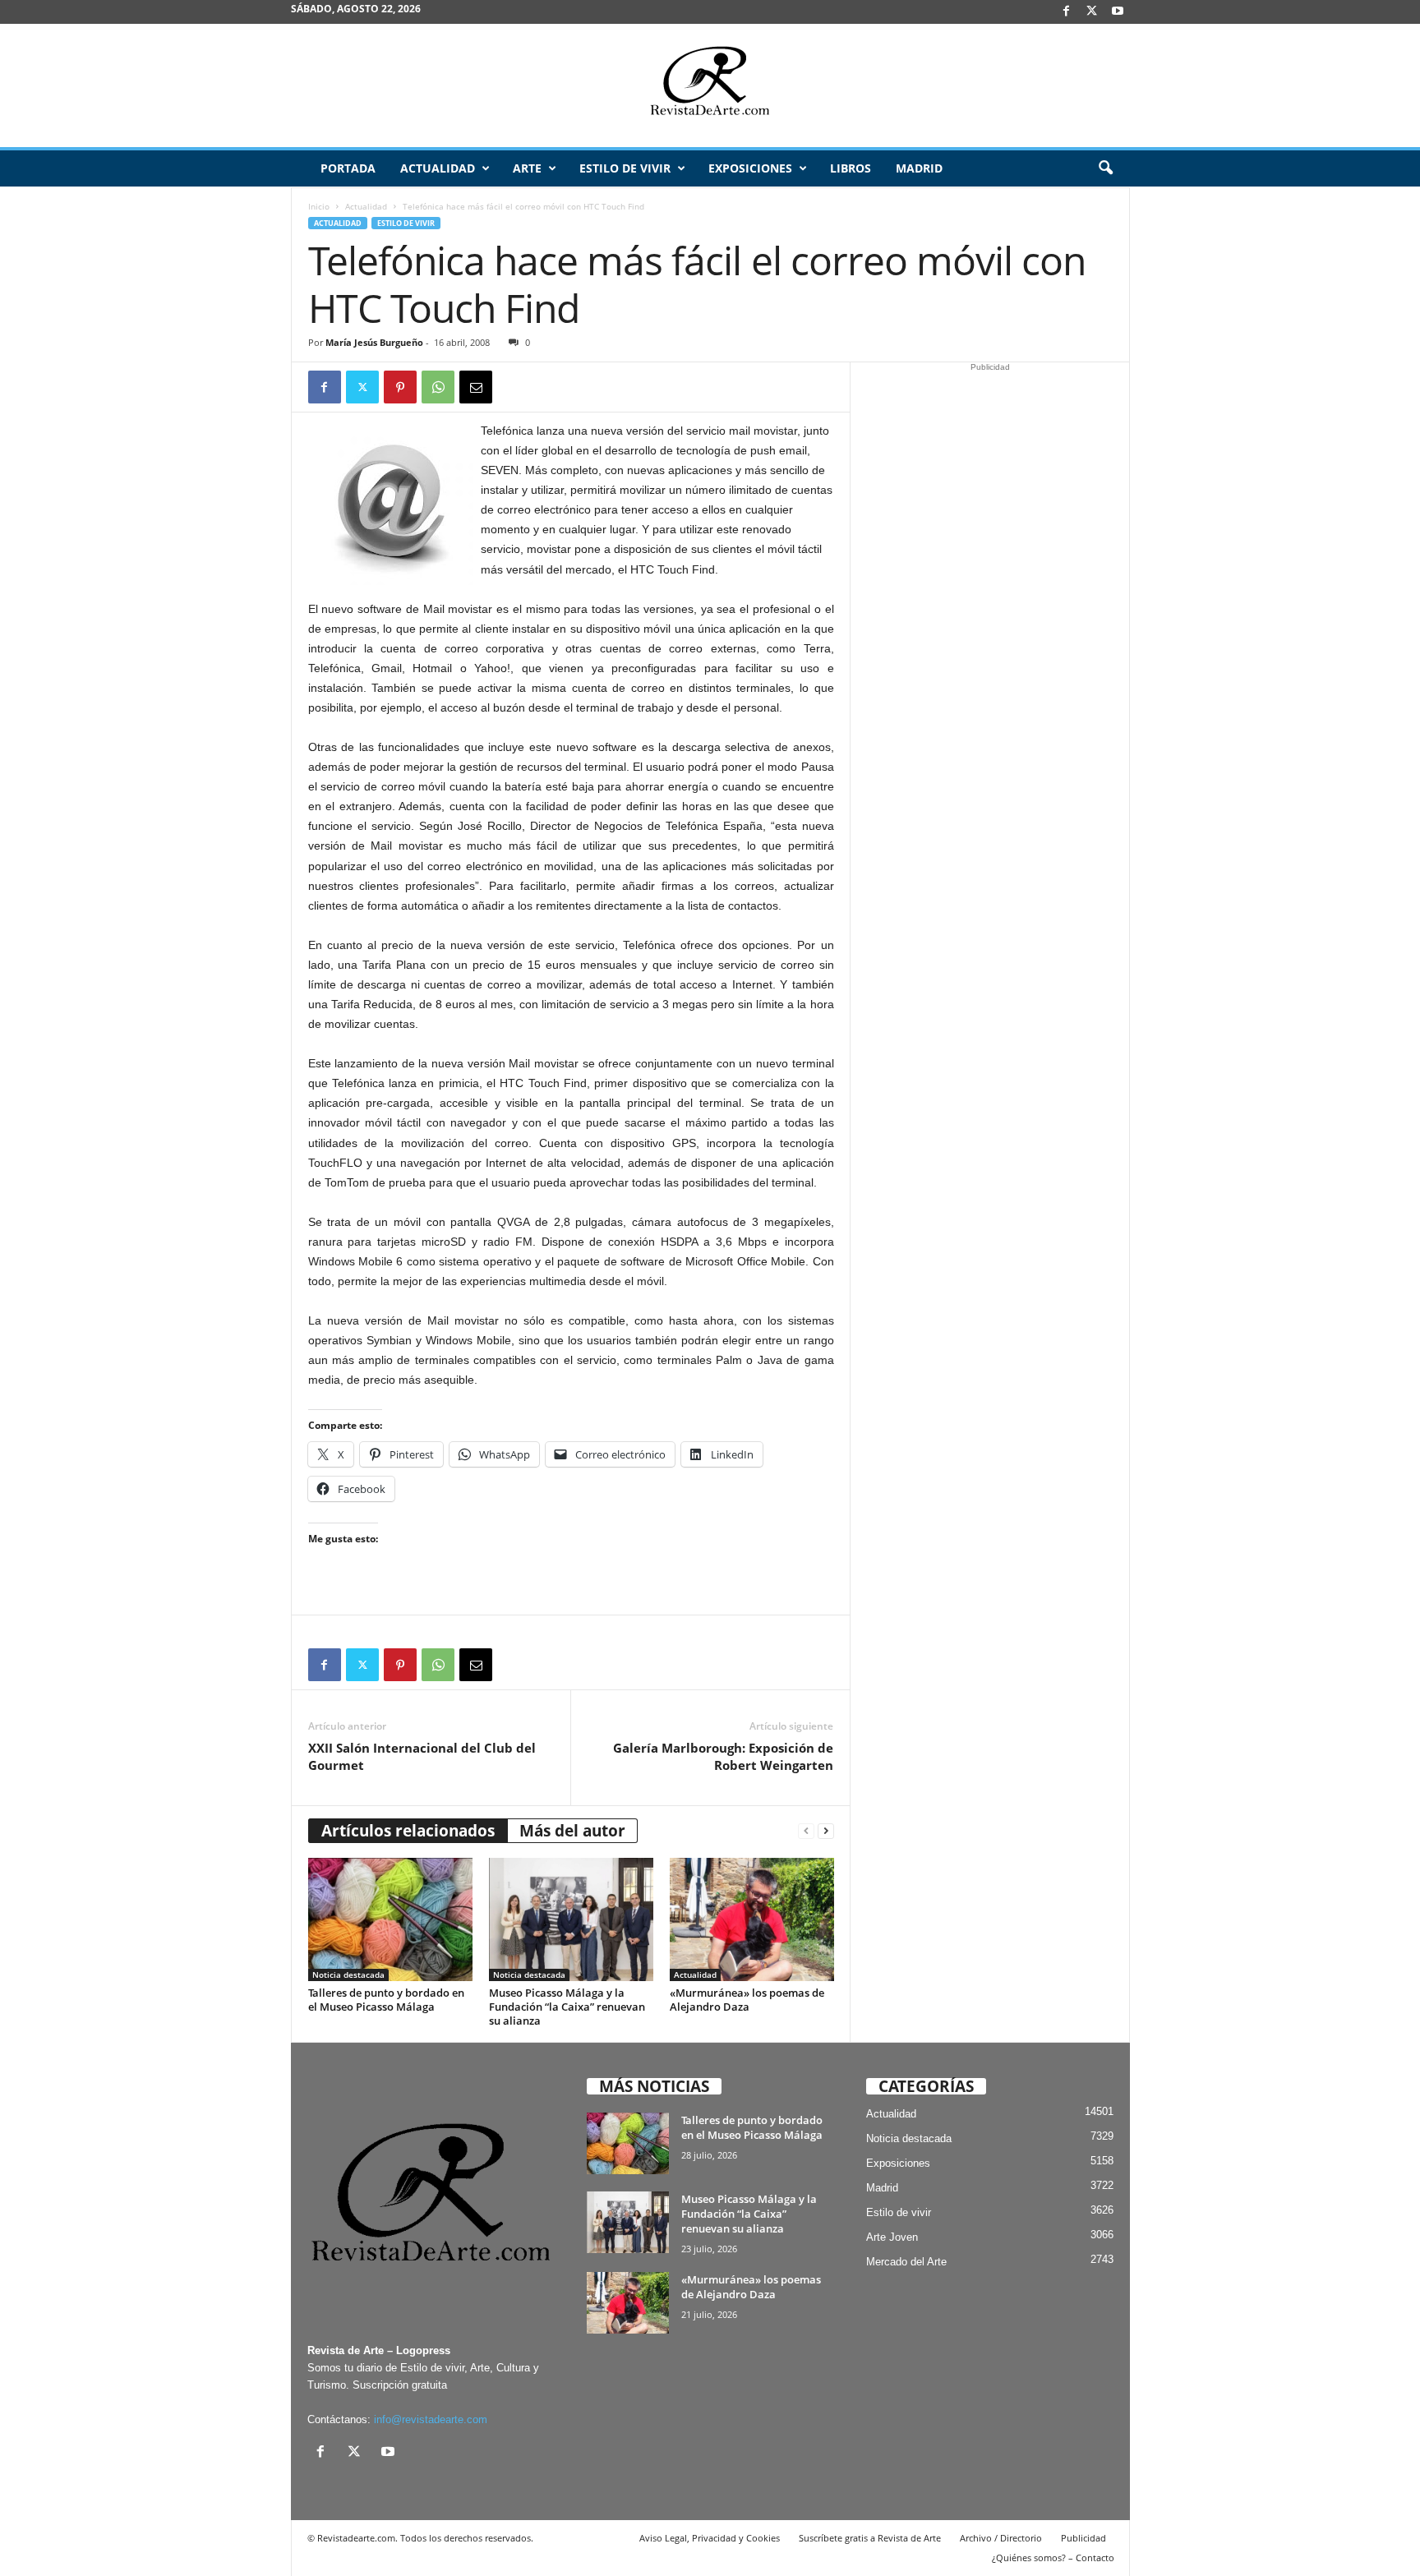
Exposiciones (750, 168)
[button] (1105, 168)
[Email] (476, 387)
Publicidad (1083, 2538)
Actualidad (438, 168)
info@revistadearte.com (431, 2419)
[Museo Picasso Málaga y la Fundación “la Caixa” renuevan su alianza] (571, 1919)
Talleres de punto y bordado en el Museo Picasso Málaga (386, 2000)
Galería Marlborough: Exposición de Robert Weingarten (723, 1756)
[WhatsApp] (438, 387)
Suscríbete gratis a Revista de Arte (870, 2538)
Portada (348, 168)
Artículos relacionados (408, 1831)
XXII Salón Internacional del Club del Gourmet (422, 1756)
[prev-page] (806, 1831)
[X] (1092, 12)
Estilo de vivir (625, 168)
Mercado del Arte (906, 2262)
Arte (527, 168)
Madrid (919, 168)
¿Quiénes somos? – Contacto (1053, 2558)
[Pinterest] (400, 387)
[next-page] (826, 1831)
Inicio (319, 206)
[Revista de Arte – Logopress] (710, 85)
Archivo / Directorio (1001, 2538)
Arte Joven (892, 2237)
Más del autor (572, 1831)
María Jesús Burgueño (374, 342)
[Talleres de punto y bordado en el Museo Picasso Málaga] (390, 1919)
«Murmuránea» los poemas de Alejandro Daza (747, 2000)
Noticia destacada (348, 1975)
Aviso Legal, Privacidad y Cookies (710, 2538)
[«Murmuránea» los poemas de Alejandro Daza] (752, 1919)
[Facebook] (1067, 12)
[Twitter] (362, 387)
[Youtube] (1118, 12)
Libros (851, 168)
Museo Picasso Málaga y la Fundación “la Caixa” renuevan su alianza (567, 2007)
